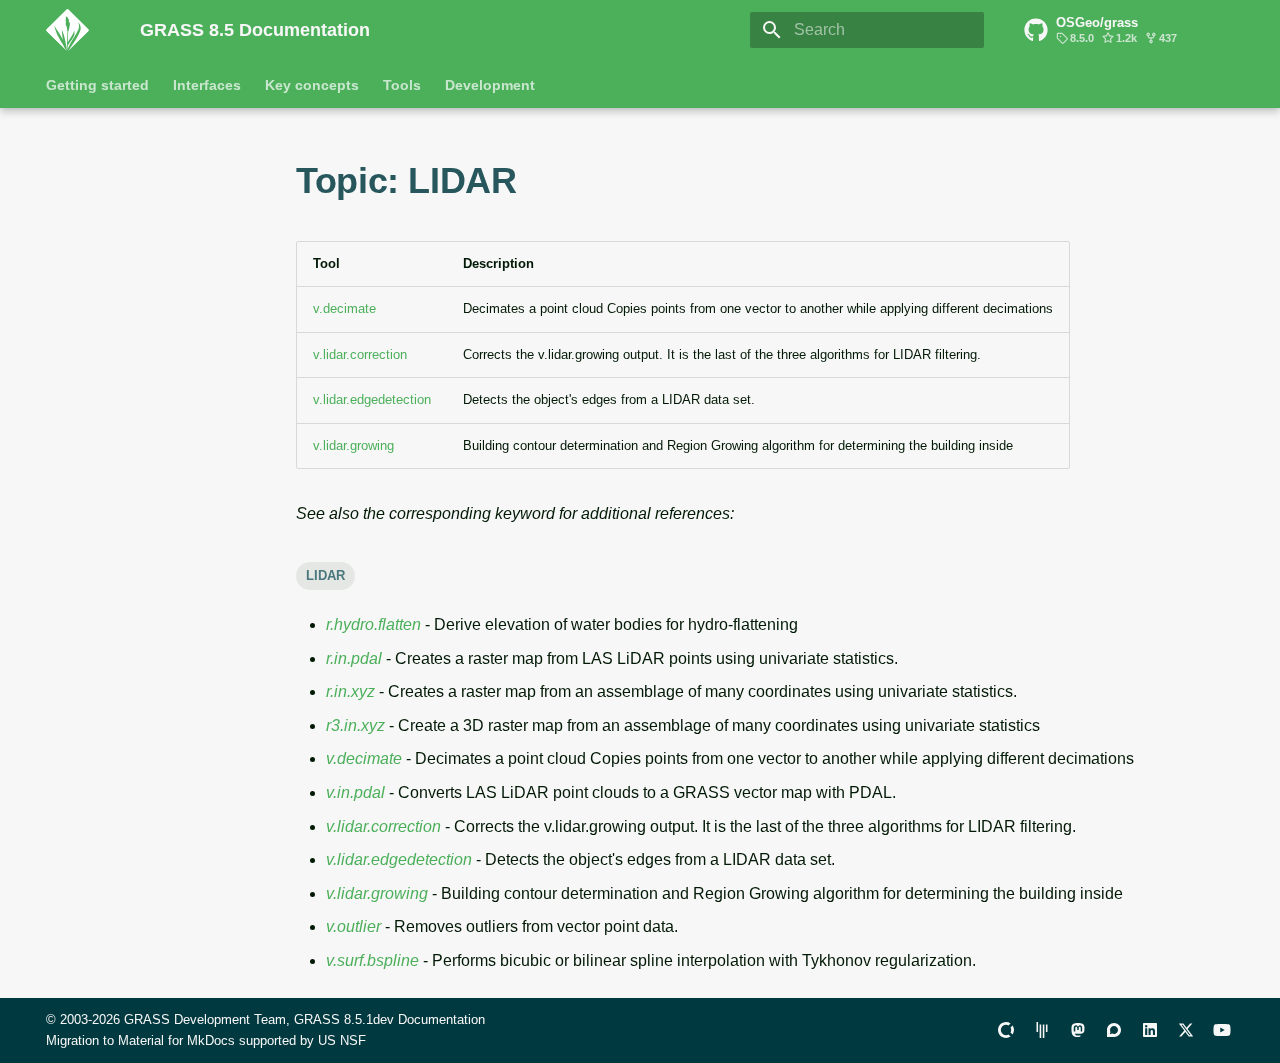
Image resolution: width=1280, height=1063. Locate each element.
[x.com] (1186, 1030)
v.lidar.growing (353, 445)
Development (490, 85)
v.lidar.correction (360, 354)
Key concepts (312, 85)
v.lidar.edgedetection (372, 399)
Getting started (97, 85)
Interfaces (207, 85)
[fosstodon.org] (1078, 1030)
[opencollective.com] (1006, 1030)
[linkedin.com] (1150, 1030)
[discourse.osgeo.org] (1114, 1030)
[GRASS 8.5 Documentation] (77, 30)
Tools (402, 85)
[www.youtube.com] (1222, 1030)
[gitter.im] (1042, 1030)
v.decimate (344, 308)
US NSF (342, 1040)
